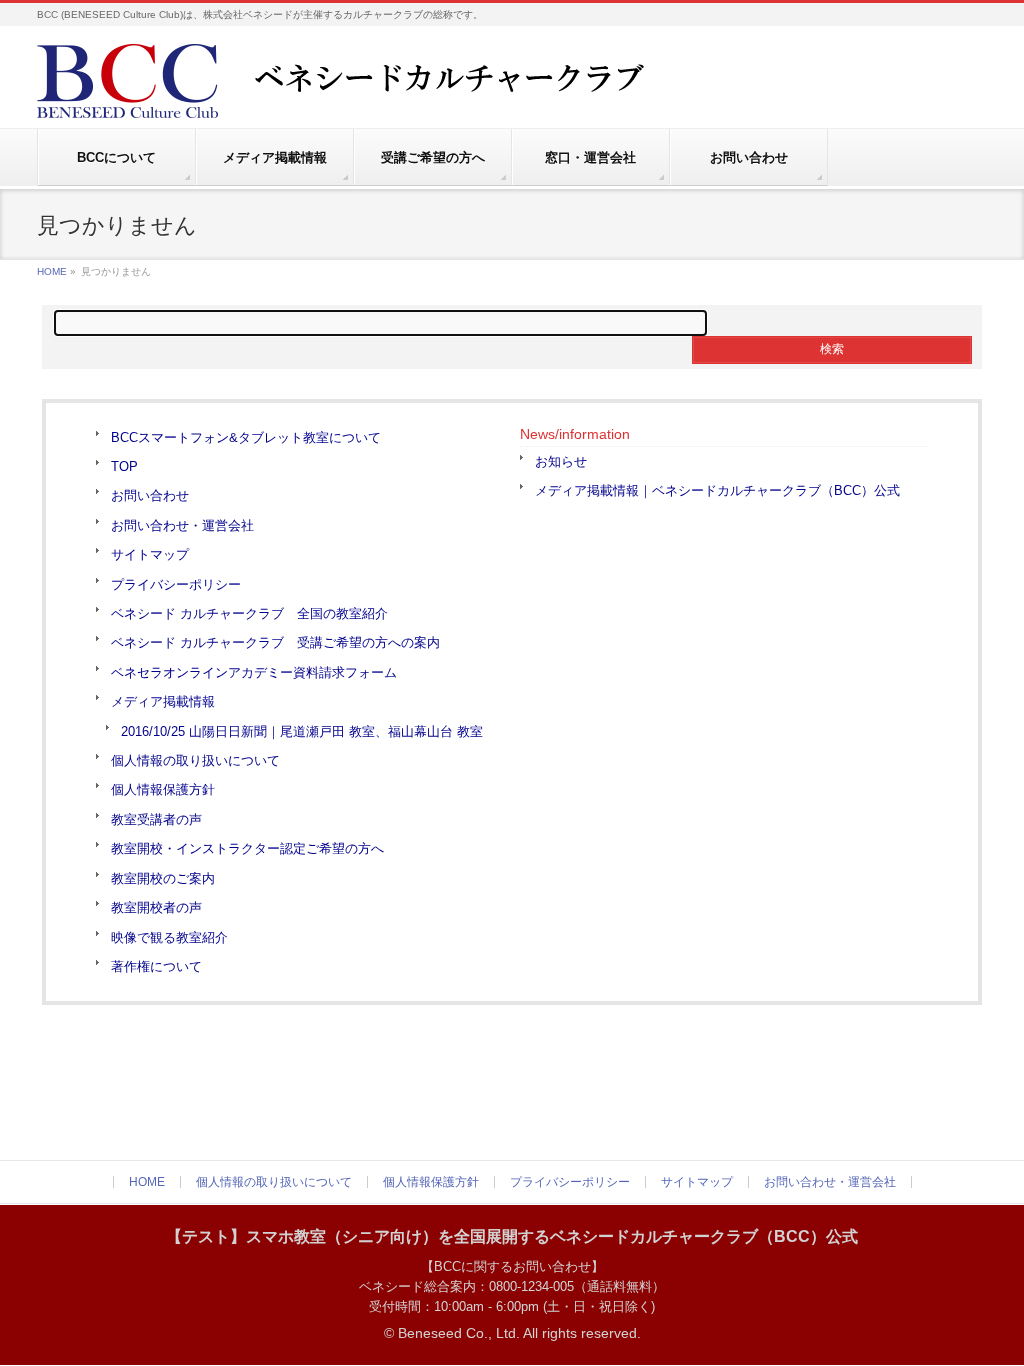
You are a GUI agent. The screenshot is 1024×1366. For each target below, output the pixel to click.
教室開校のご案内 (163, 878)
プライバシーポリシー (176, 584)
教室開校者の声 (156, 907)
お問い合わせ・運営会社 (182, 525)
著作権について (156, 966)
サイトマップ (150, 554)
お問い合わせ (150, 495)
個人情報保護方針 (163, 789)
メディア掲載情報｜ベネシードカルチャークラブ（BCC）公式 (717, 490)
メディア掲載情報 (163, 701)
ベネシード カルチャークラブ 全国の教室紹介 (249, 613)
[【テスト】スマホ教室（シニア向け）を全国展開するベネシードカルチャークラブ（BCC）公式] (387, 95)
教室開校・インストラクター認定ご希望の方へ (247, 848)
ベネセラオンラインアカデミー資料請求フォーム (254, 672)
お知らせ (561, 461)
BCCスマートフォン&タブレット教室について (246, 437)
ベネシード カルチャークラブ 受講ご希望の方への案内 (275, 642)
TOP (124, 466)
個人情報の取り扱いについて (195, 760)
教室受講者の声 (156, 819)
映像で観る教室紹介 (169, 937)
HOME (52, 271)
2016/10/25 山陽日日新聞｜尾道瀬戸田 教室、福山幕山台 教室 (302, 731)
